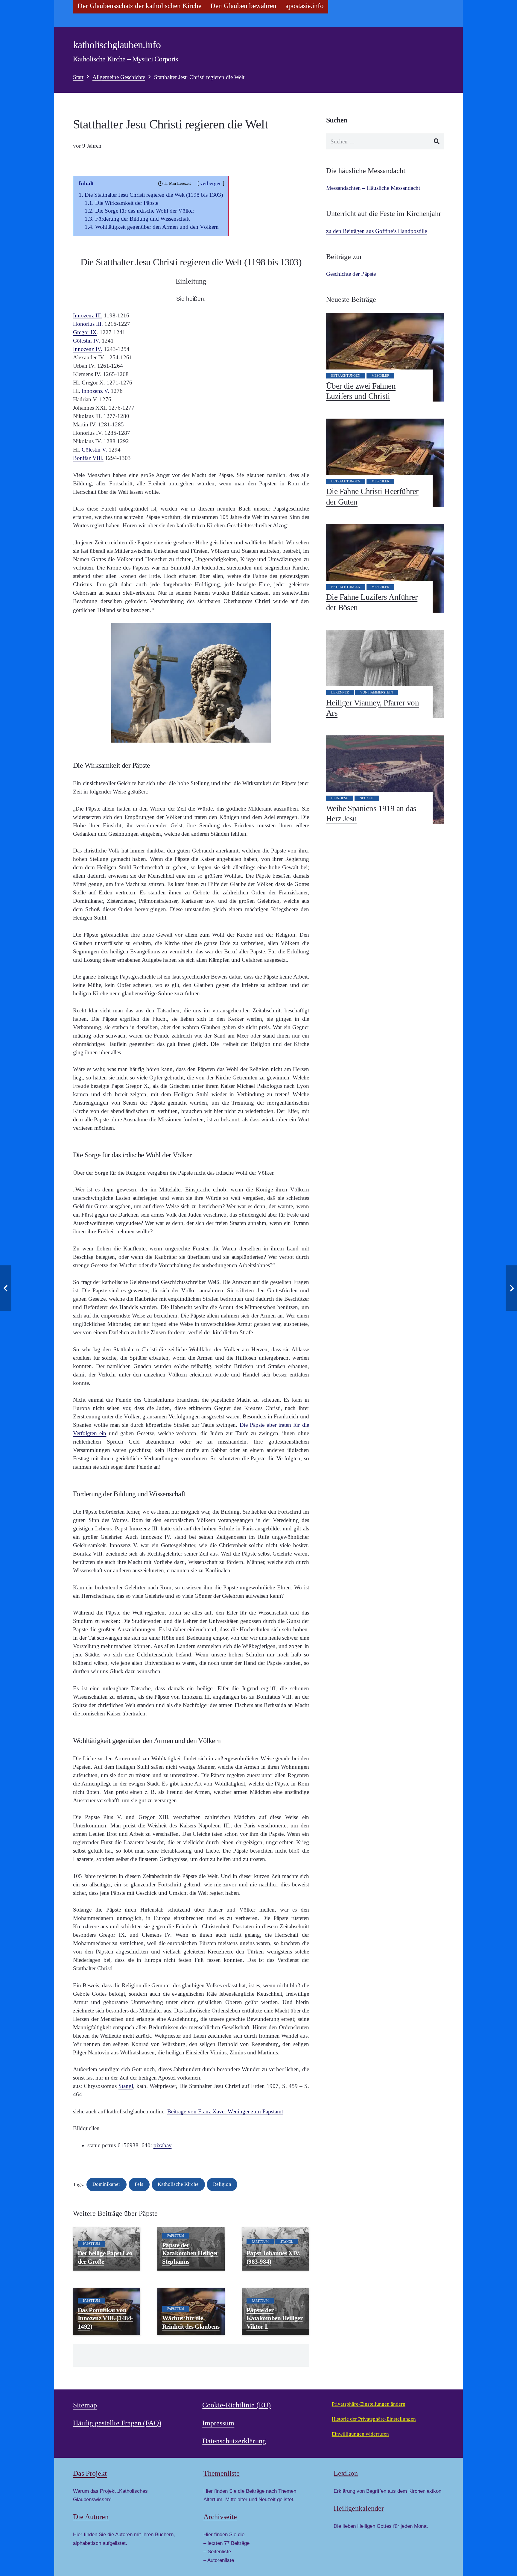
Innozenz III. (88, 315)
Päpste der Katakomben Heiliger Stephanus (190, 2253)
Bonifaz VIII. (88, 458)
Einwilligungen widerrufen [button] (360, 2434)
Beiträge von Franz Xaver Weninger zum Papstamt (225, 2111)
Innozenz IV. (88, 349)
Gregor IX (85, 332)
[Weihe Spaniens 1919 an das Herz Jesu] (385, 780)
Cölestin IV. (87, 341)
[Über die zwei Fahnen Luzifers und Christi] (385, 357)
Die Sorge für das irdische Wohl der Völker (145, 211)
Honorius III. (88, 324)
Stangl (126, 2086)
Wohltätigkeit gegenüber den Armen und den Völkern (157, 227)
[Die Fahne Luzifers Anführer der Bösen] (385, 568)
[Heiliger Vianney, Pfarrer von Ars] (385, 674)
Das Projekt (90, 2473)
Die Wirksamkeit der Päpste (127, 203)
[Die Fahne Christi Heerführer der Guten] (385, 463)
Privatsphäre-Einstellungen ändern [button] (369, 2404)
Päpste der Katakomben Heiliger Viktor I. (275, 2318)
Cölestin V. (94, 450)
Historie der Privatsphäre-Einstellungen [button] (374, 2419)
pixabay (163, 2145)
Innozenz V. (95, 391)
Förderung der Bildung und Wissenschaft (142, 219)
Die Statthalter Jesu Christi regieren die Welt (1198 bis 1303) (154, 195)
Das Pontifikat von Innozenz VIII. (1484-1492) (105, 2318)
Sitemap (85, 2405)
